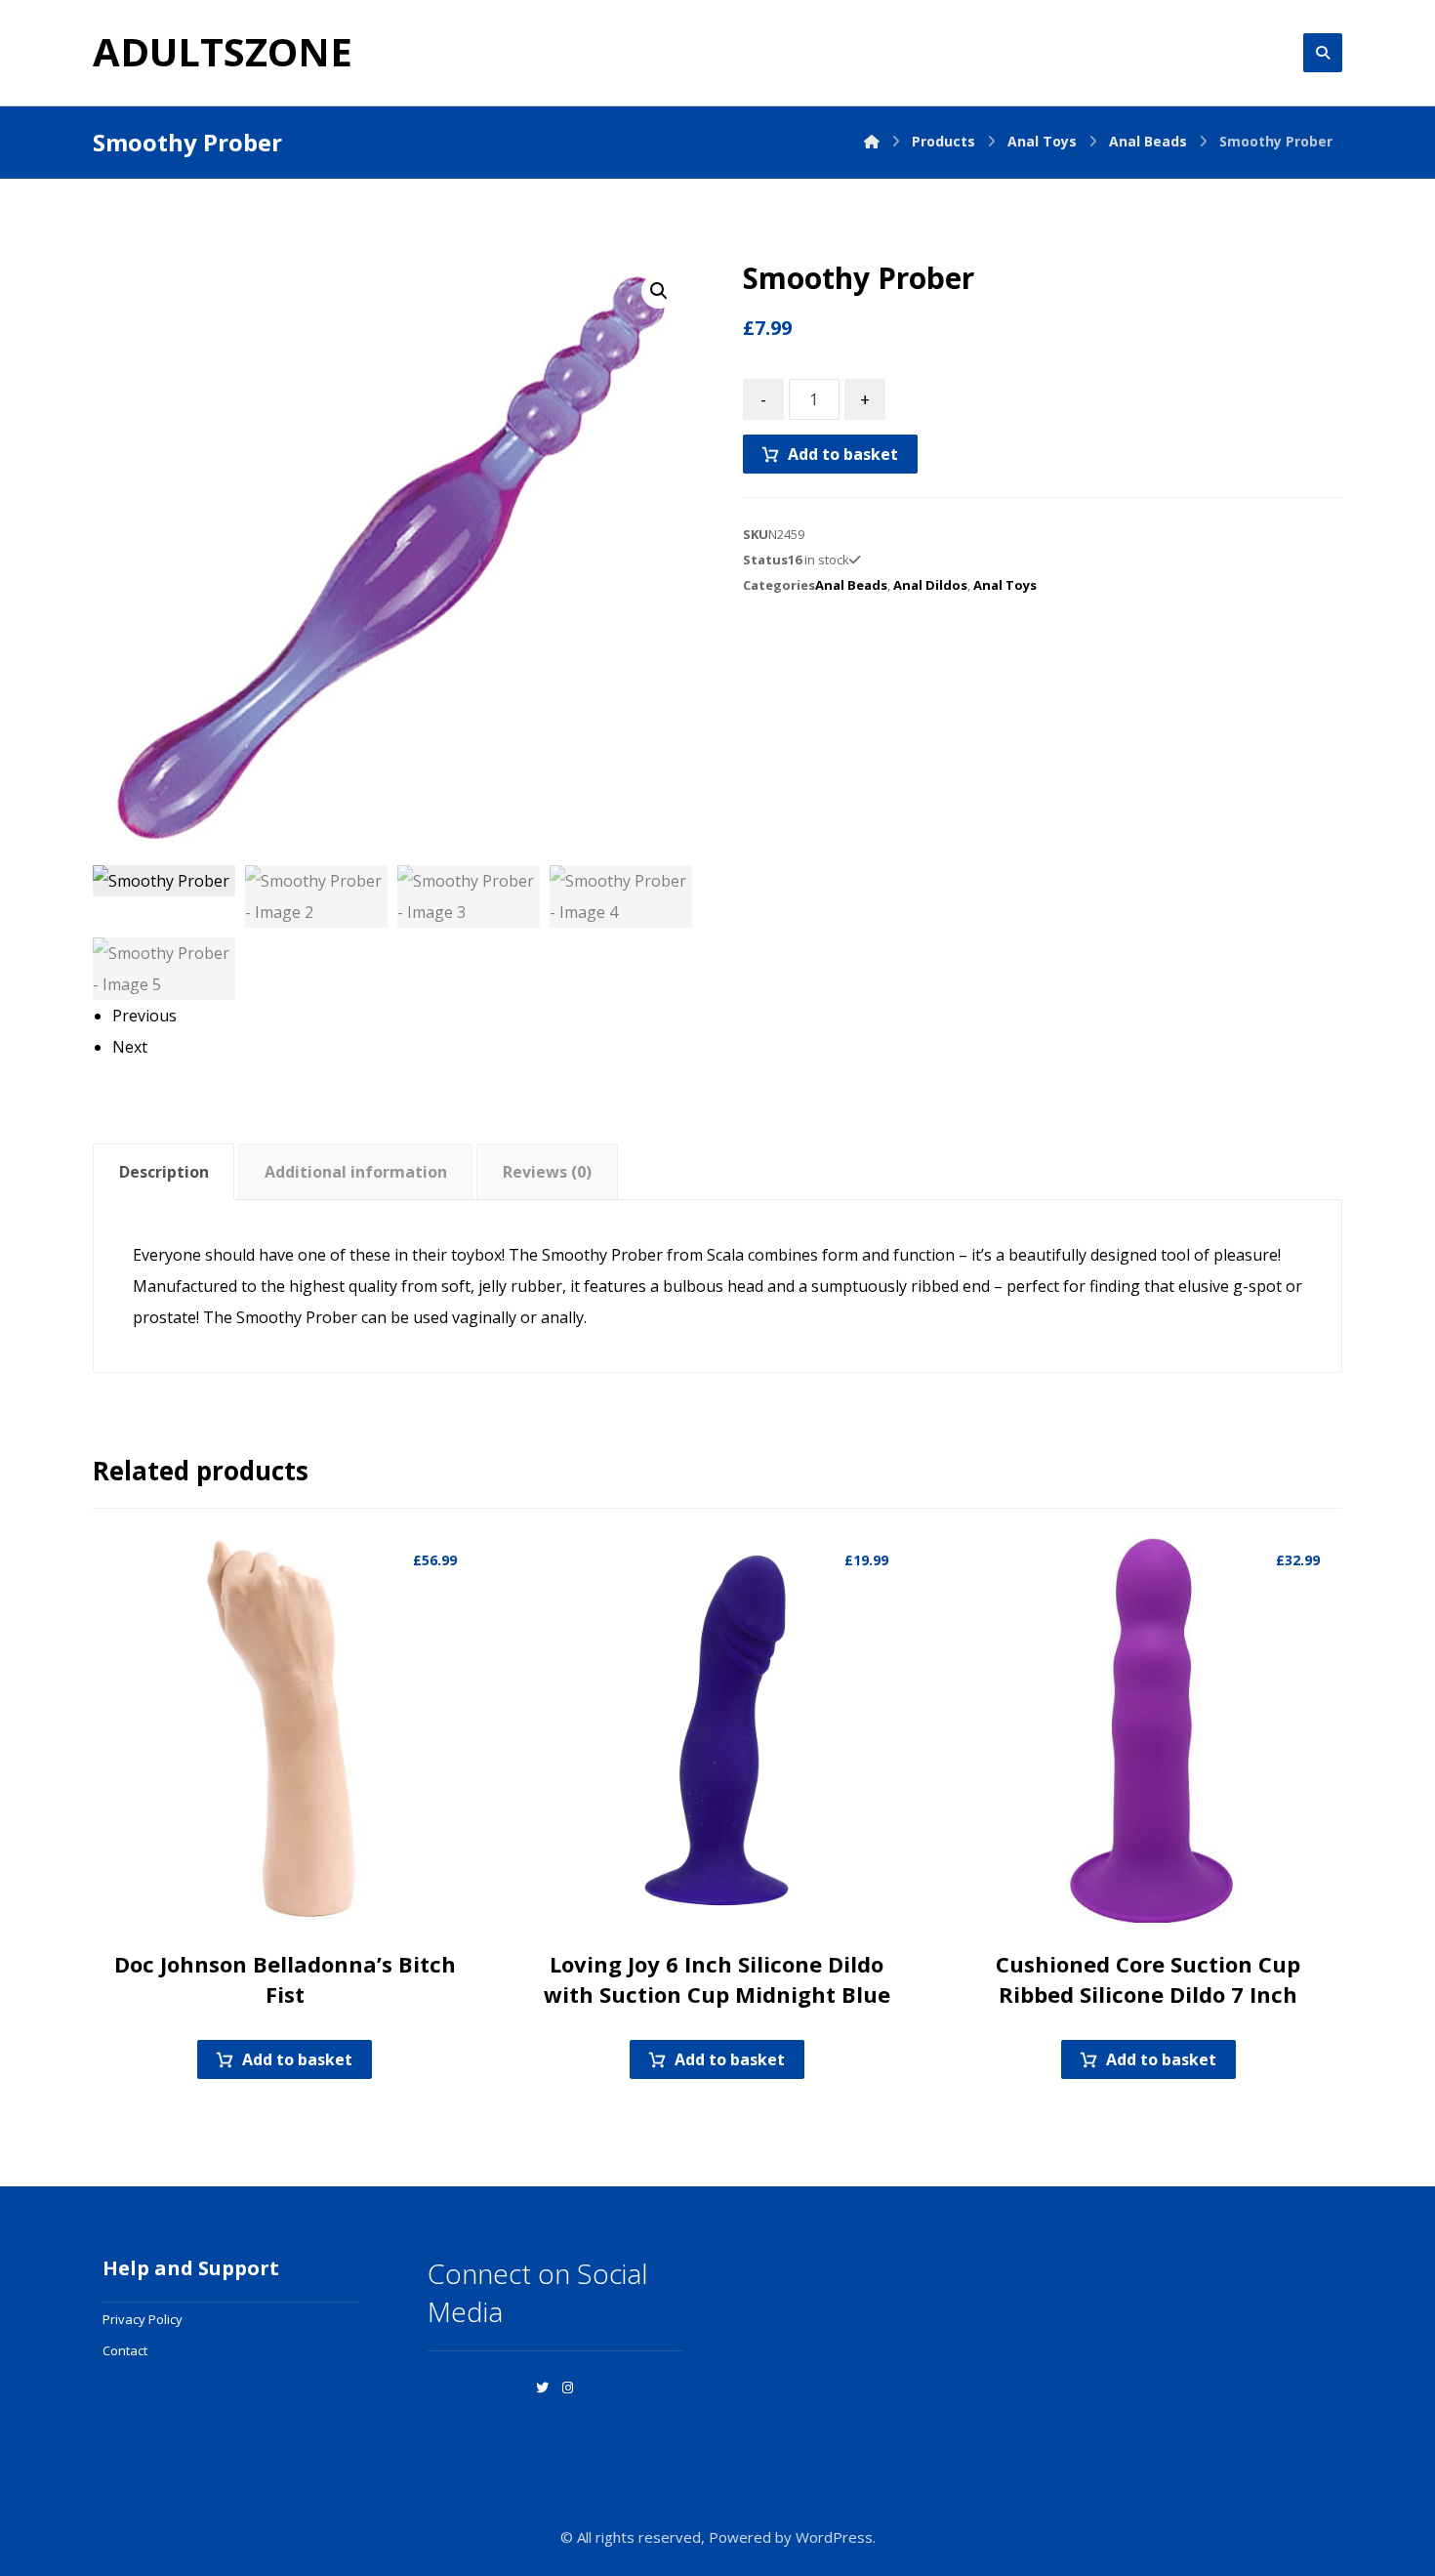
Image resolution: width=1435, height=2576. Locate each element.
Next (130, 1047)
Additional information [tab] (356, 1172)
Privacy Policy (143, 2319)
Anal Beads (851, 585)
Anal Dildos (930, 585)
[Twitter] (543, 2388)
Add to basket (843, 454)
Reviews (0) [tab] (547, 1172)
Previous (144, 1016)
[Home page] (872, 141)
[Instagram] (568, 2388)
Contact (125, 2350)
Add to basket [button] (297, 2059)
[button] (659, 291)
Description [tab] (164, 1172)
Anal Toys (1005, 585)
